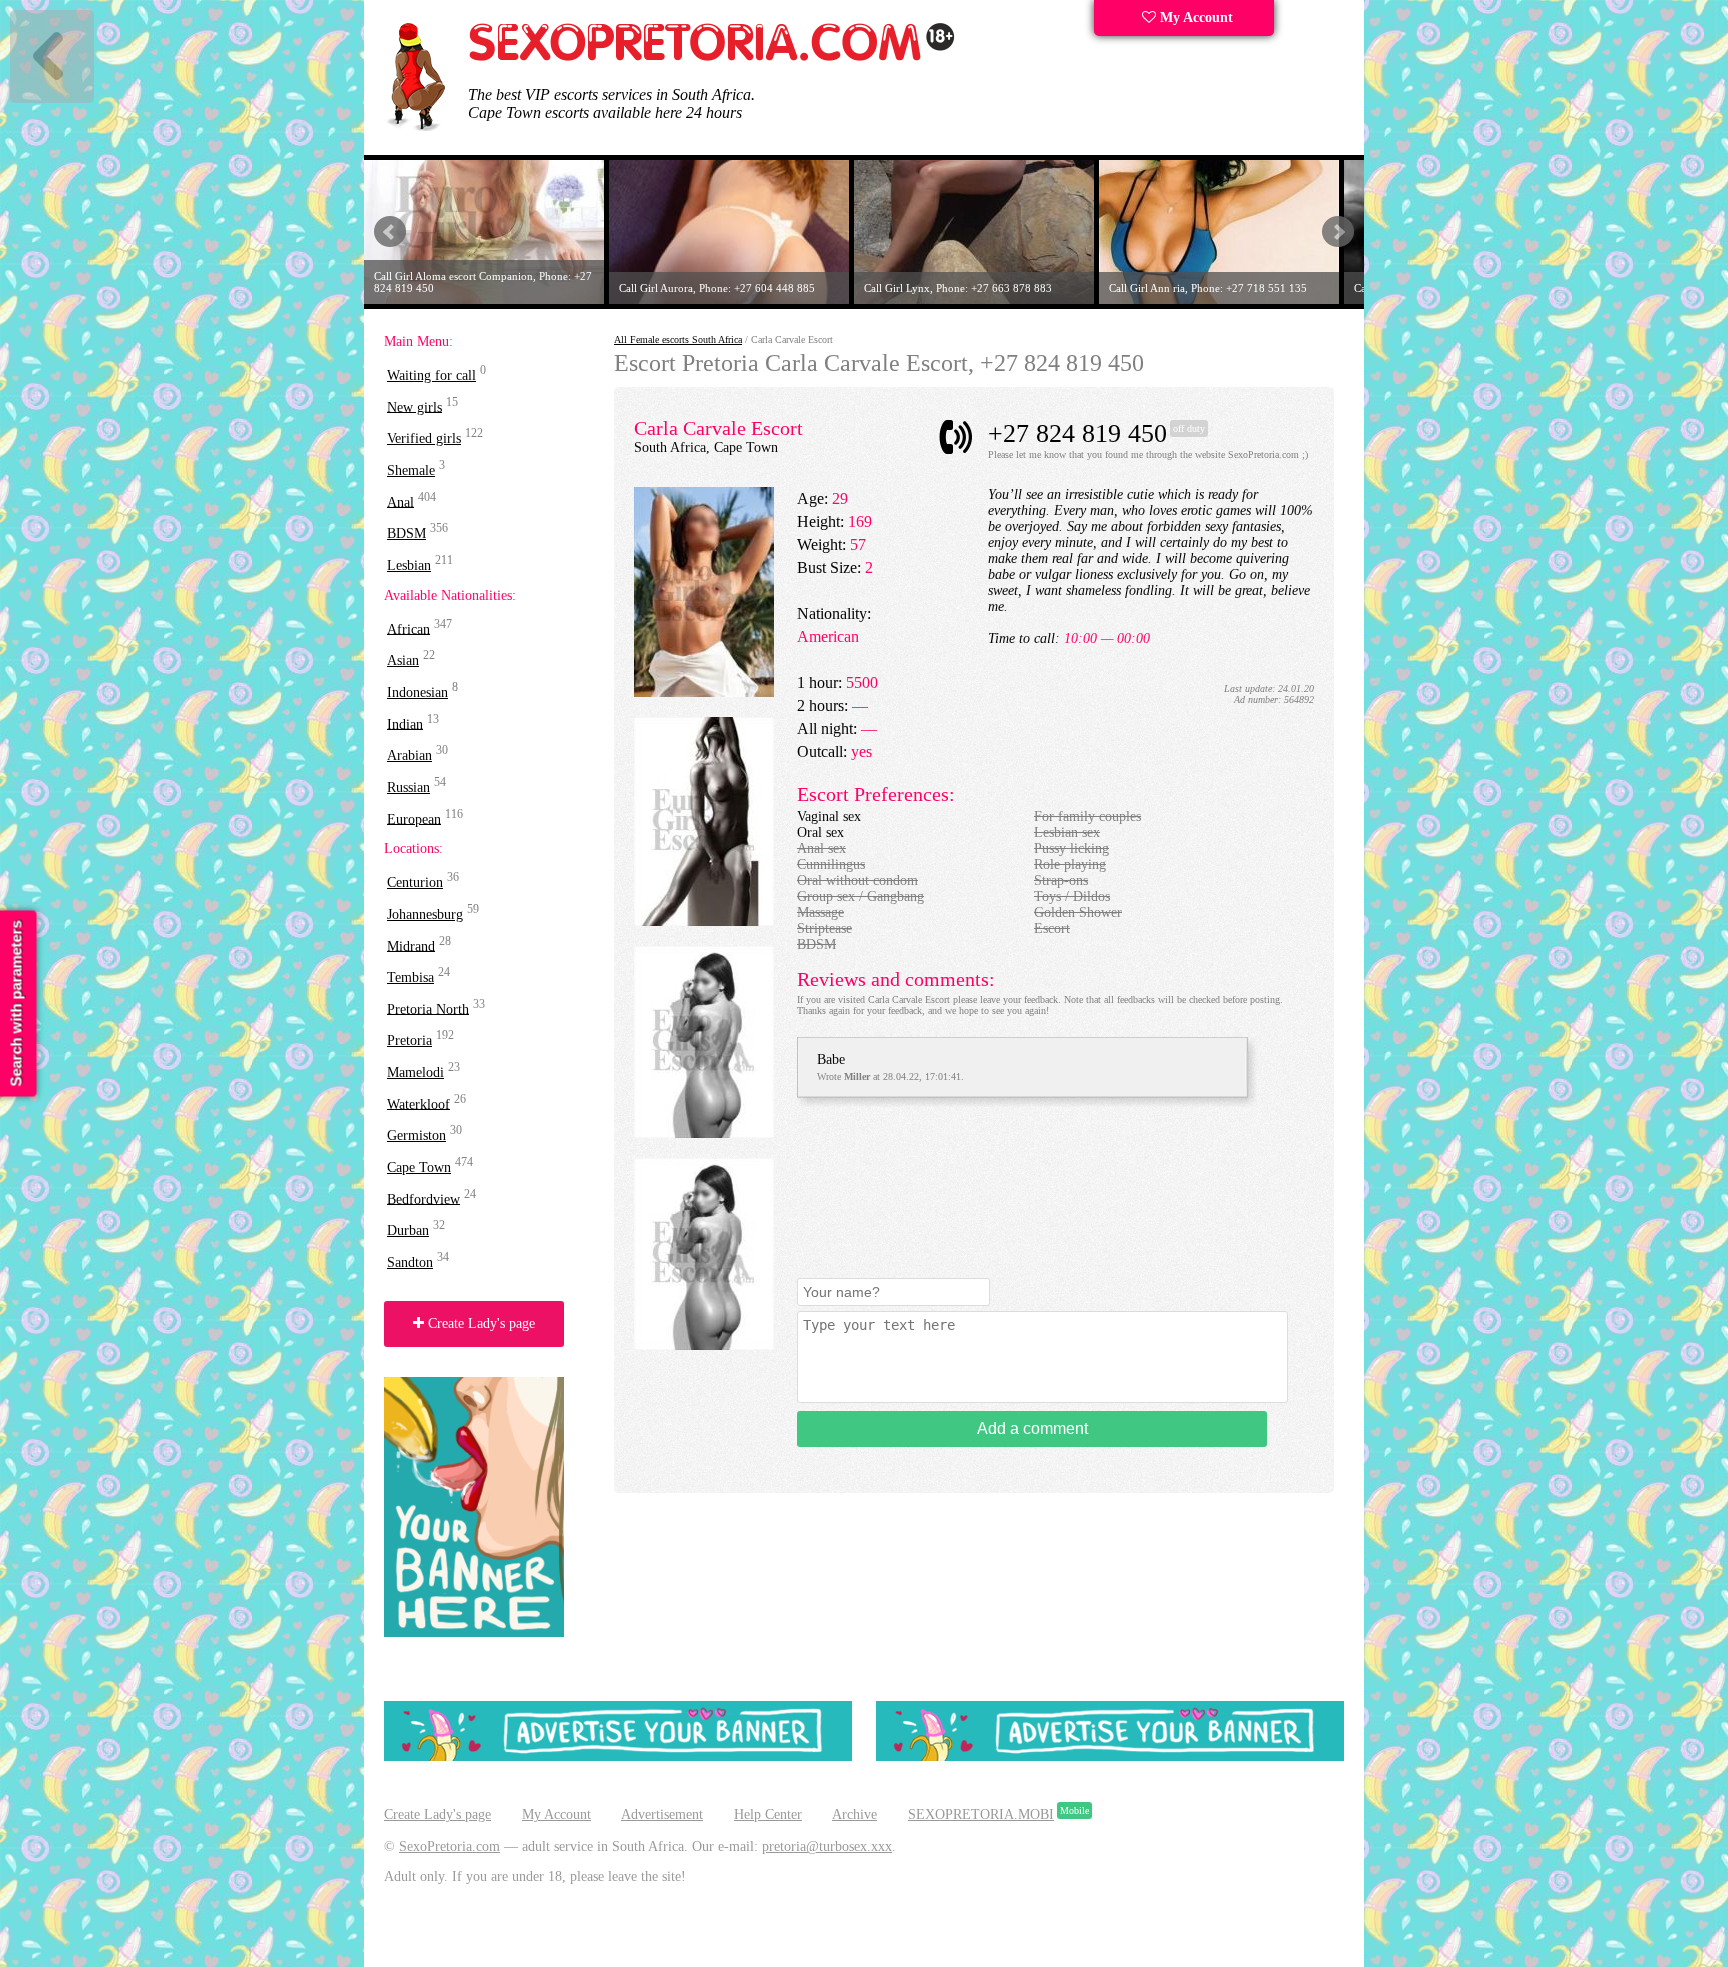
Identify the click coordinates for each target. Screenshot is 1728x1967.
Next (1338, 232)
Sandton (410, 1262)
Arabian (409, 755)
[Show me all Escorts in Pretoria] (712, 57)
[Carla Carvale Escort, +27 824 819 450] (704, 692)
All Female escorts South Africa (678, 339)
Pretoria (409, 1040)
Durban (408, 1230)
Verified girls (424, 438)
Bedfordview (423, 1198)
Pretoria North (428, 1008)
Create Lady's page (479, 1323)
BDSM (406, 533)
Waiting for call (431, 375)
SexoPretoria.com (449, 1846)
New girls (414, 406)
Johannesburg (425, 914)
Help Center (768, 1814)
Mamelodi (415, 1072)
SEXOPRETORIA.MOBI (981, 1814)
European (414, 818)
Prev (390, 232)
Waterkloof (418, 1103)
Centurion (415, 882)
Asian (403, 660)
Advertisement (662, 1814)
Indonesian (417, 692)
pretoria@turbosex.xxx (827, 1846)
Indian (405, 723)
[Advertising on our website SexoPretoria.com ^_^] (618, 1756)
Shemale (411, 470)
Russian (408, 787)
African (408, 628)
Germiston (416, 1135)
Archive (854, 1814)
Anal (400, 501)
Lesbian (409, 565)
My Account (1194, 17)
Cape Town (419, 1167)
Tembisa (410, 977)
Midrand (411, 945)
